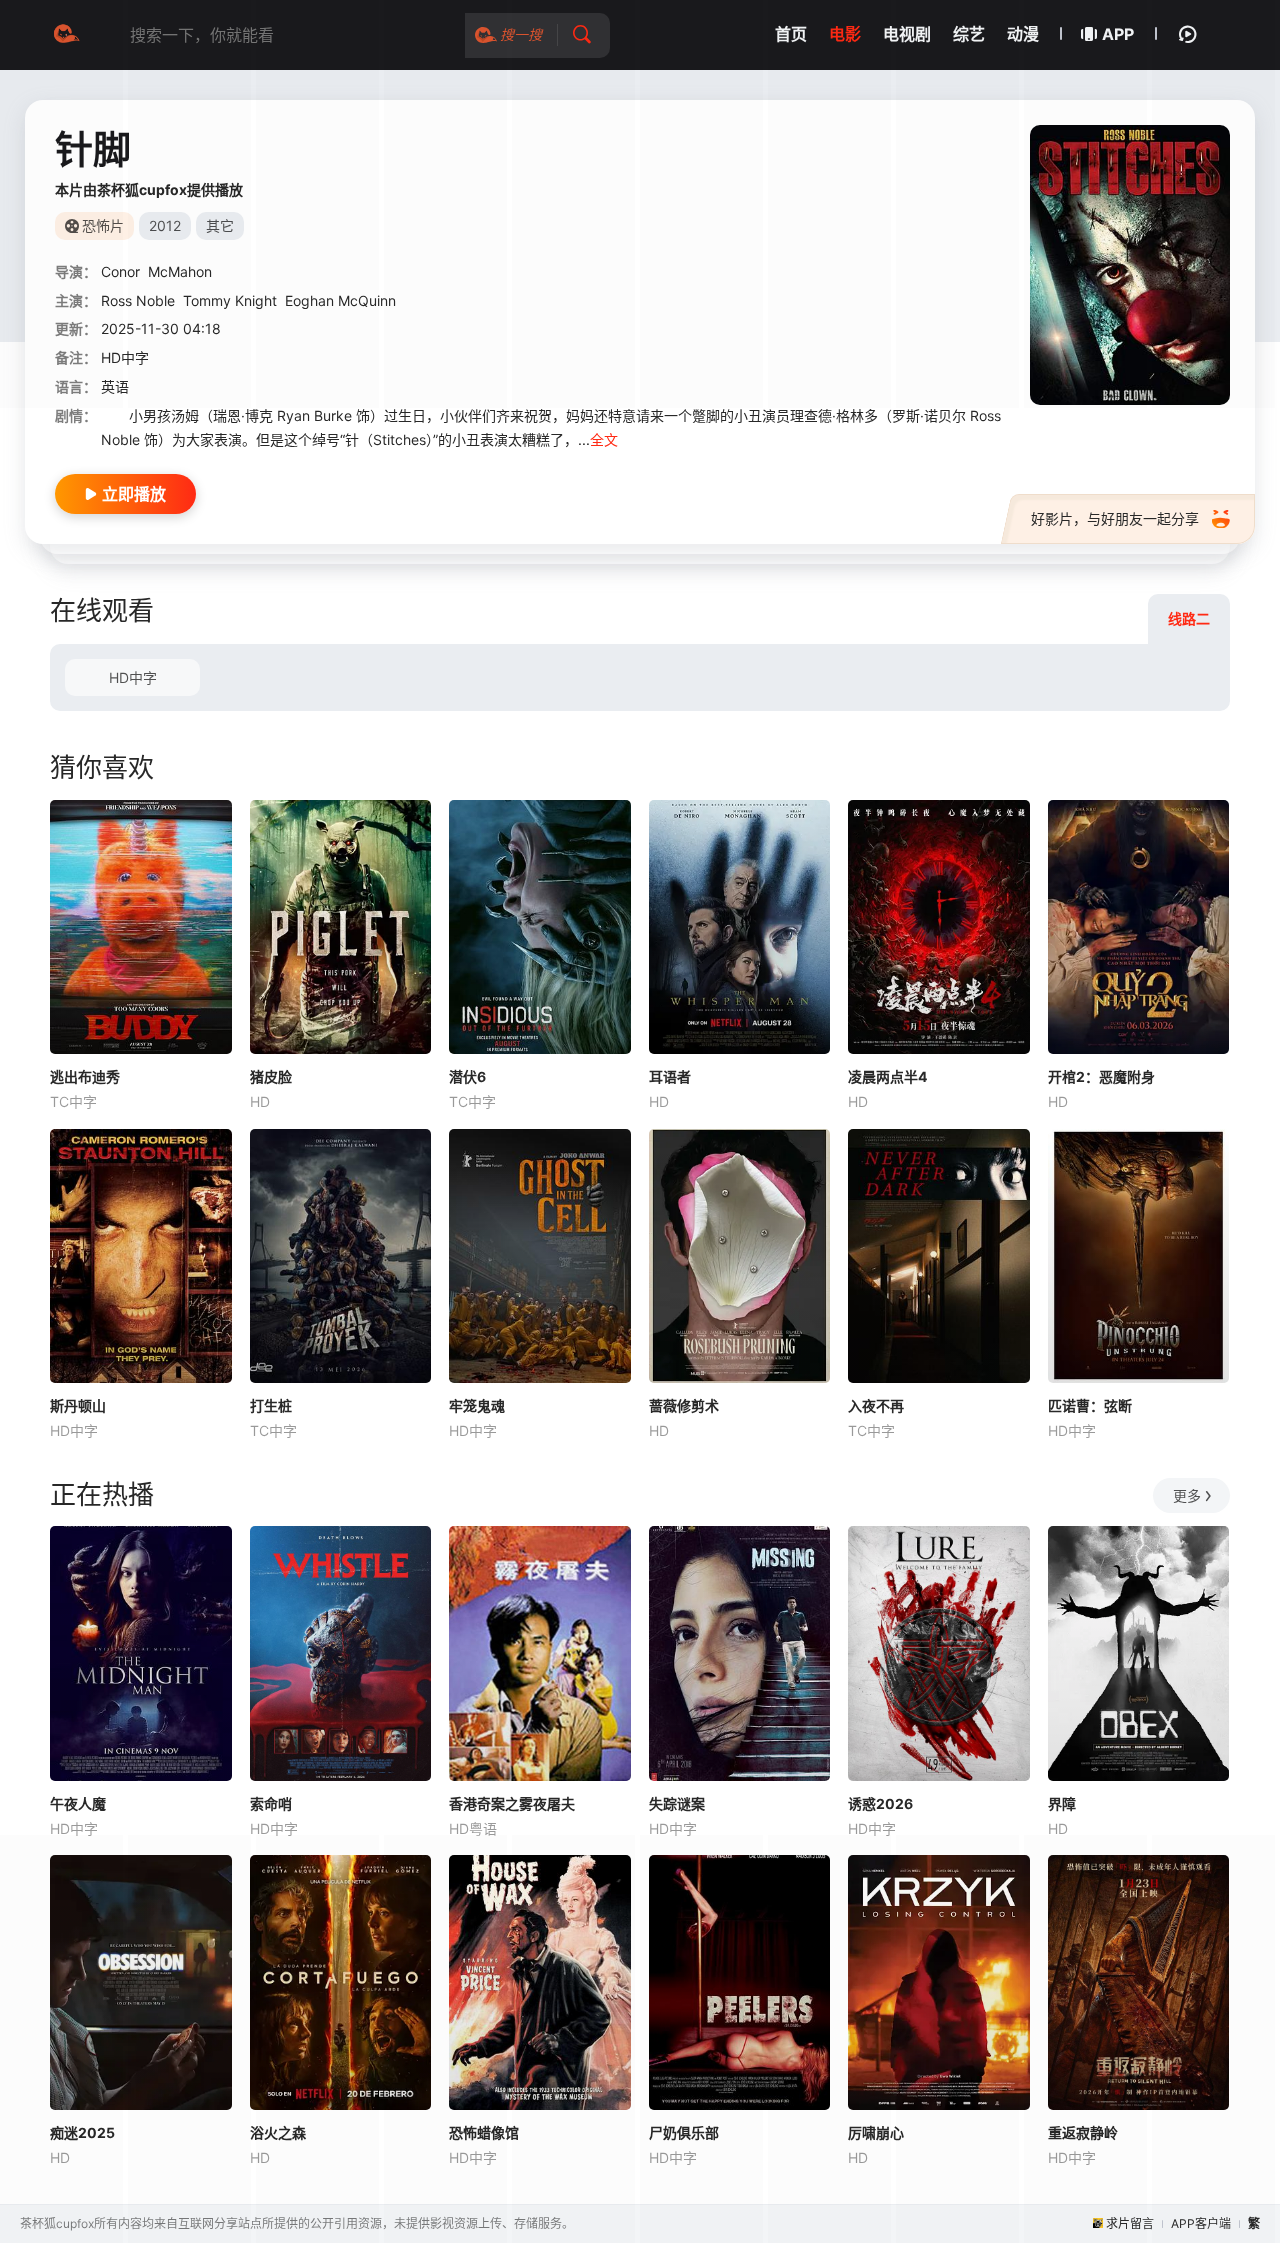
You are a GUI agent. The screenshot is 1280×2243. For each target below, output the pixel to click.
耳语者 (670, 1076)
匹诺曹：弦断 (1090, 1405)
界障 (1062, 1803)
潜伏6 (467, 1076)
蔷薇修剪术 (684, 1405)
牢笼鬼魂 (477, 1405)
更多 (1187, 1495)
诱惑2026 (880, 1803)
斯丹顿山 (78, 1405)
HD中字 (133, 677)
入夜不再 (876, 1405)
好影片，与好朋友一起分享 (1115, 518)
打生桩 (271, 1405)
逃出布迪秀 (85, 1076)
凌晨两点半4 (887, 1076)
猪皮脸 (271, 1076)
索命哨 (271, 1803)
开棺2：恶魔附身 (1101, 1076)
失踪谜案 (677, 1803)
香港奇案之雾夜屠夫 (512, 1803)
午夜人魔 (78, 1803)
